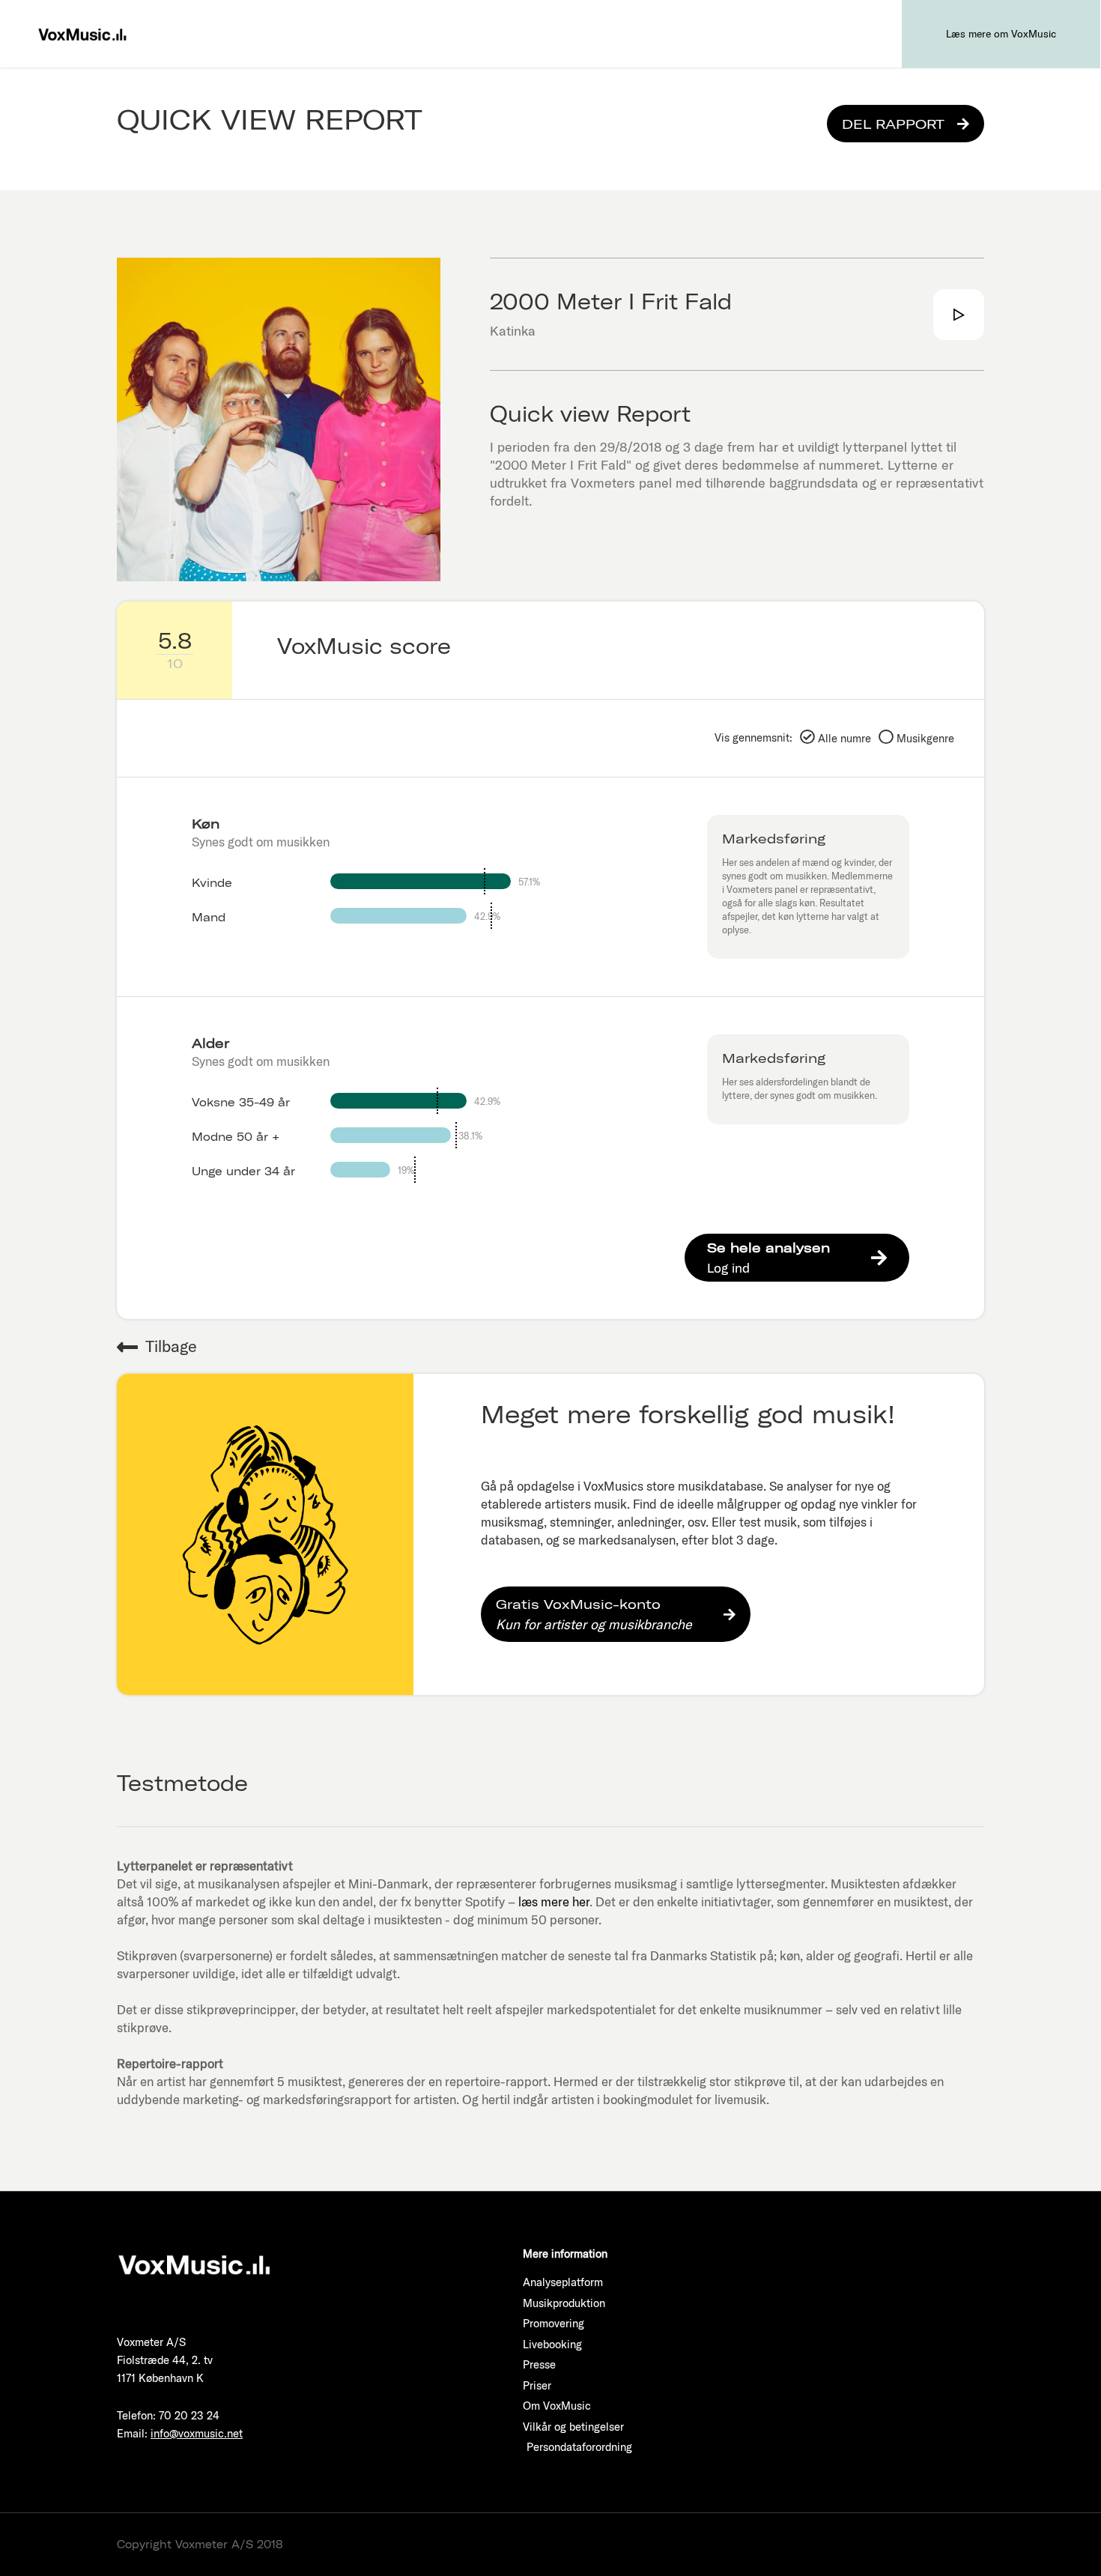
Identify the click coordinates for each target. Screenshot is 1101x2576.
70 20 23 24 (189, 2415)
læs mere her (554, 1901)
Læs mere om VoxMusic (1001, 34)
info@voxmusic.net (197, 2433)
